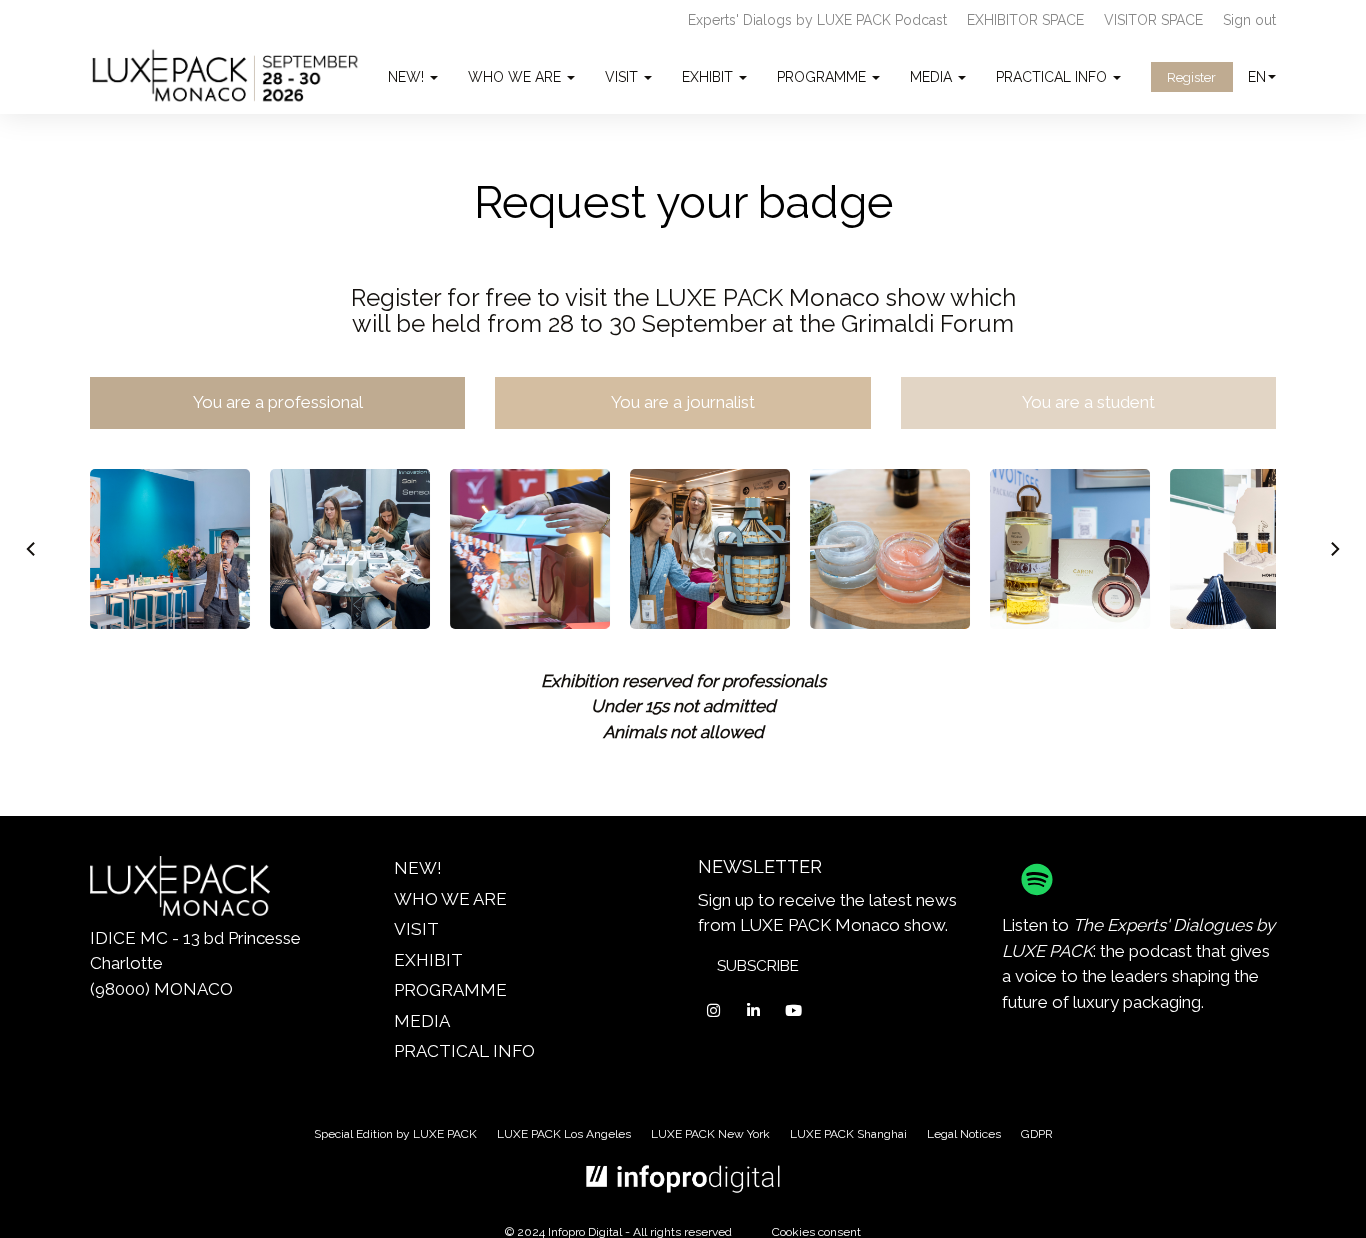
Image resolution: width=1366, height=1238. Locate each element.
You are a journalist (683, 402)
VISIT (416, 929)
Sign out (1249, 20)
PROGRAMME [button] (823, 77)
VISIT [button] (623, 77)
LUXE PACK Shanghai (848, 1134)
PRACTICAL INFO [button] (1053, 77)
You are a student (1088, 402)
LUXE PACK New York (710, 1134)
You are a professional (278, 402)
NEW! (418, 868)
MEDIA (422, 1021)
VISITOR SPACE (1153, 20)
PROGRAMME (450, 990)
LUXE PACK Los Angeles (564, 1134)
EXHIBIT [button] (709, 77)
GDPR (1037, 1134)
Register (1191, 77)
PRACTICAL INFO (464, 1051)
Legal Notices (964, 1134)
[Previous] (32, 549)
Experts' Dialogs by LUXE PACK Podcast (817, 20)
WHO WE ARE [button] (516, 77)
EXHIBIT (428, 960)
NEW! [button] (408, 77)
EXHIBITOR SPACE (1025, 20)
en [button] (1257, 77)
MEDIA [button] (933, 77)
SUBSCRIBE (758, 966)
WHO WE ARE (450, 899)
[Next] (1334, 549)
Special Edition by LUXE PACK (395, 1134)
